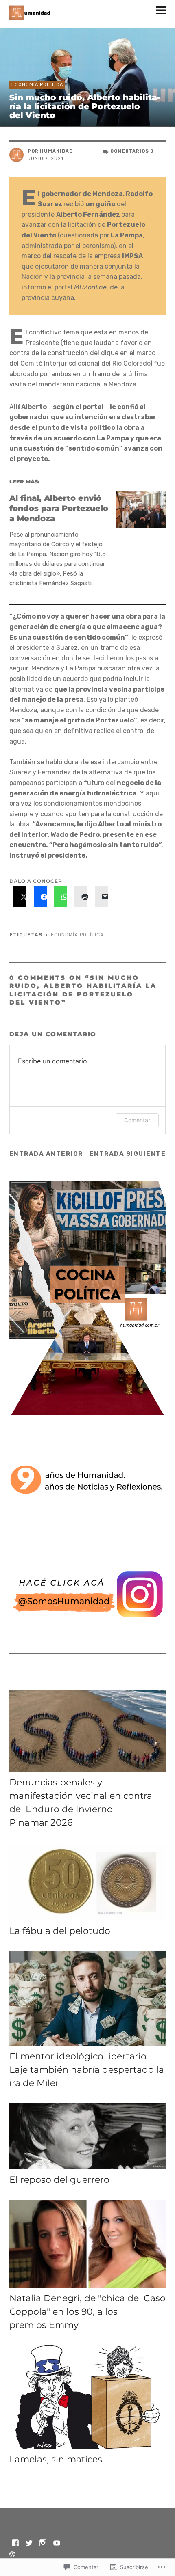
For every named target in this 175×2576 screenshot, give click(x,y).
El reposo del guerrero (59, 2180)
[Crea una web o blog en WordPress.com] (12, 2555)
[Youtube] (57, 2542)
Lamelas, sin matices (56, 2459)
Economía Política (37, 85)
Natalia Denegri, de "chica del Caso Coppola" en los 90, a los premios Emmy (87, 2312)
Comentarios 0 (132, 151)
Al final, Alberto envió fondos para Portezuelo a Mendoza (59, 508)
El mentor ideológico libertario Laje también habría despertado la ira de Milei (87, 2070)
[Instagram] (43, 2542)
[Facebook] (15, 2542)
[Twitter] (29, 2542)
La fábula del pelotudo (60, 1931)
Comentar (137, 1120)
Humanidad (56, 151)
